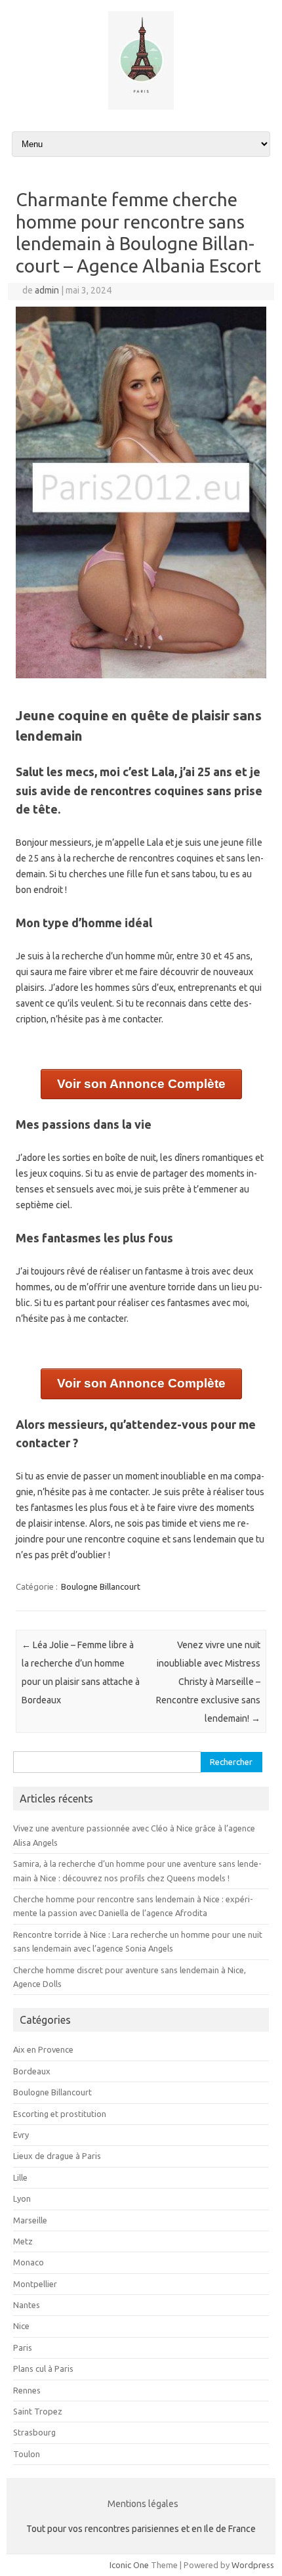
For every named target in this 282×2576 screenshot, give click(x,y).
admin (47, 290)
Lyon (22, 2198)
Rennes (27, 2390)
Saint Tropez (38, 2411)
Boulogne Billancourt (101, 1586)
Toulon (27, 2454)
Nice (21, 2326)
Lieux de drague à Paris (57, 2156)
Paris (23, 2347)
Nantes (27, 2305)
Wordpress (253, 2565)
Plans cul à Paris (43, 2369)
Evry (21, 2135)
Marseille (30, 2220)
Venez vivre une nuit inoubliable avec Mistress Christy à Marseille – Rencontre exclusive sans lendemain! (208, 1682)
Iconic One (129, 2565)
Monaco (29, 2262)
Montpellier (35, 2284)
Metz (23, 2241)
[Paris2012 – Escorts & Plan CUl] (141, 106)
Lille (20, 2177)
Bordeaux (32, 2071)
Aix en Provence (43, 2049)
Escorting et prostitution (60, 2114)
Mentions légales (143, 2504)
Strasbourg (34, 2432)
